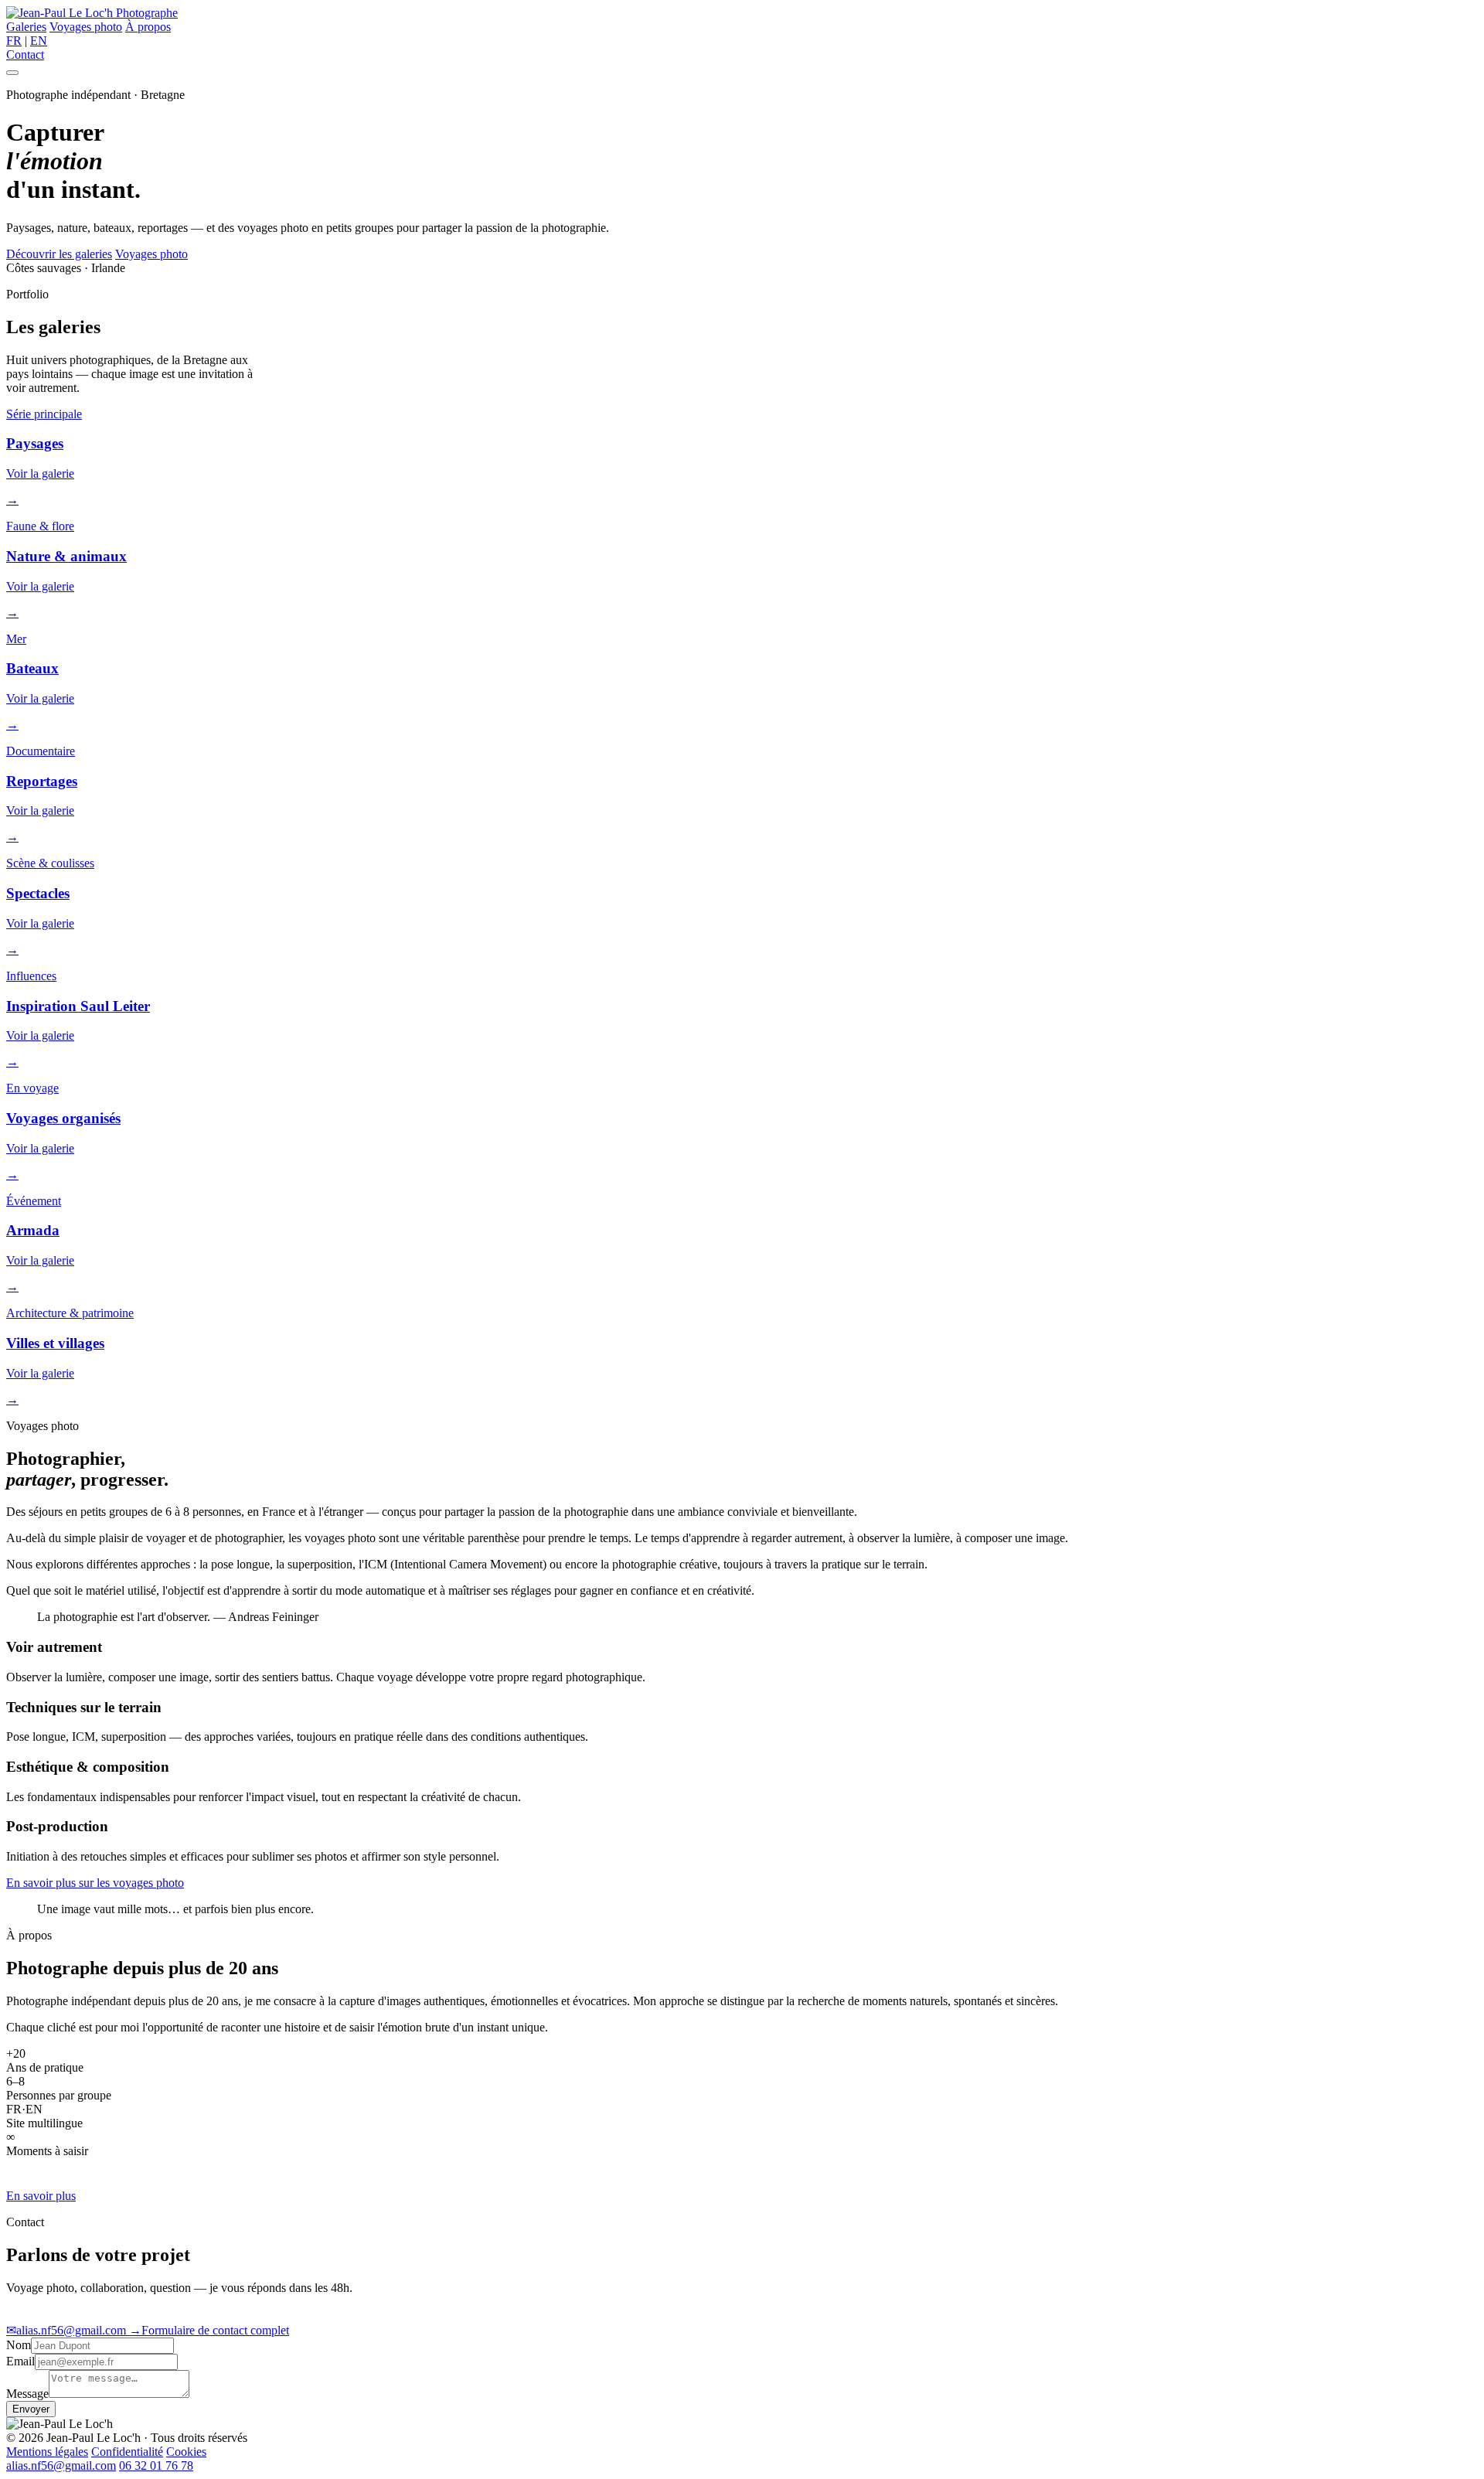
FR (14, 41)
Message (27, 2394)
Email (20, 2361)
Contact (25, 54)
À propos (148, 27)
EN (39, 41)
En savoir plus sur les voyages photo (95, 1883)
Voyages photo (86, 27)
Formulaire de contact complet (209, 2330)
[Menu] (12, 73)
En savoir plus (41, 2196)
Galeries (26, 27)
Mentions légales (47, 2452)
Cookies (186, 2452)
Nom (19, 2345)
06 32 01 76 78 (156, 2465)
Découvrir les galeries (59, 254)
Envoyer (31, 2409)
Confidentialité (127, 2452)
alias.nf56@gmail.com (68, 2330)
